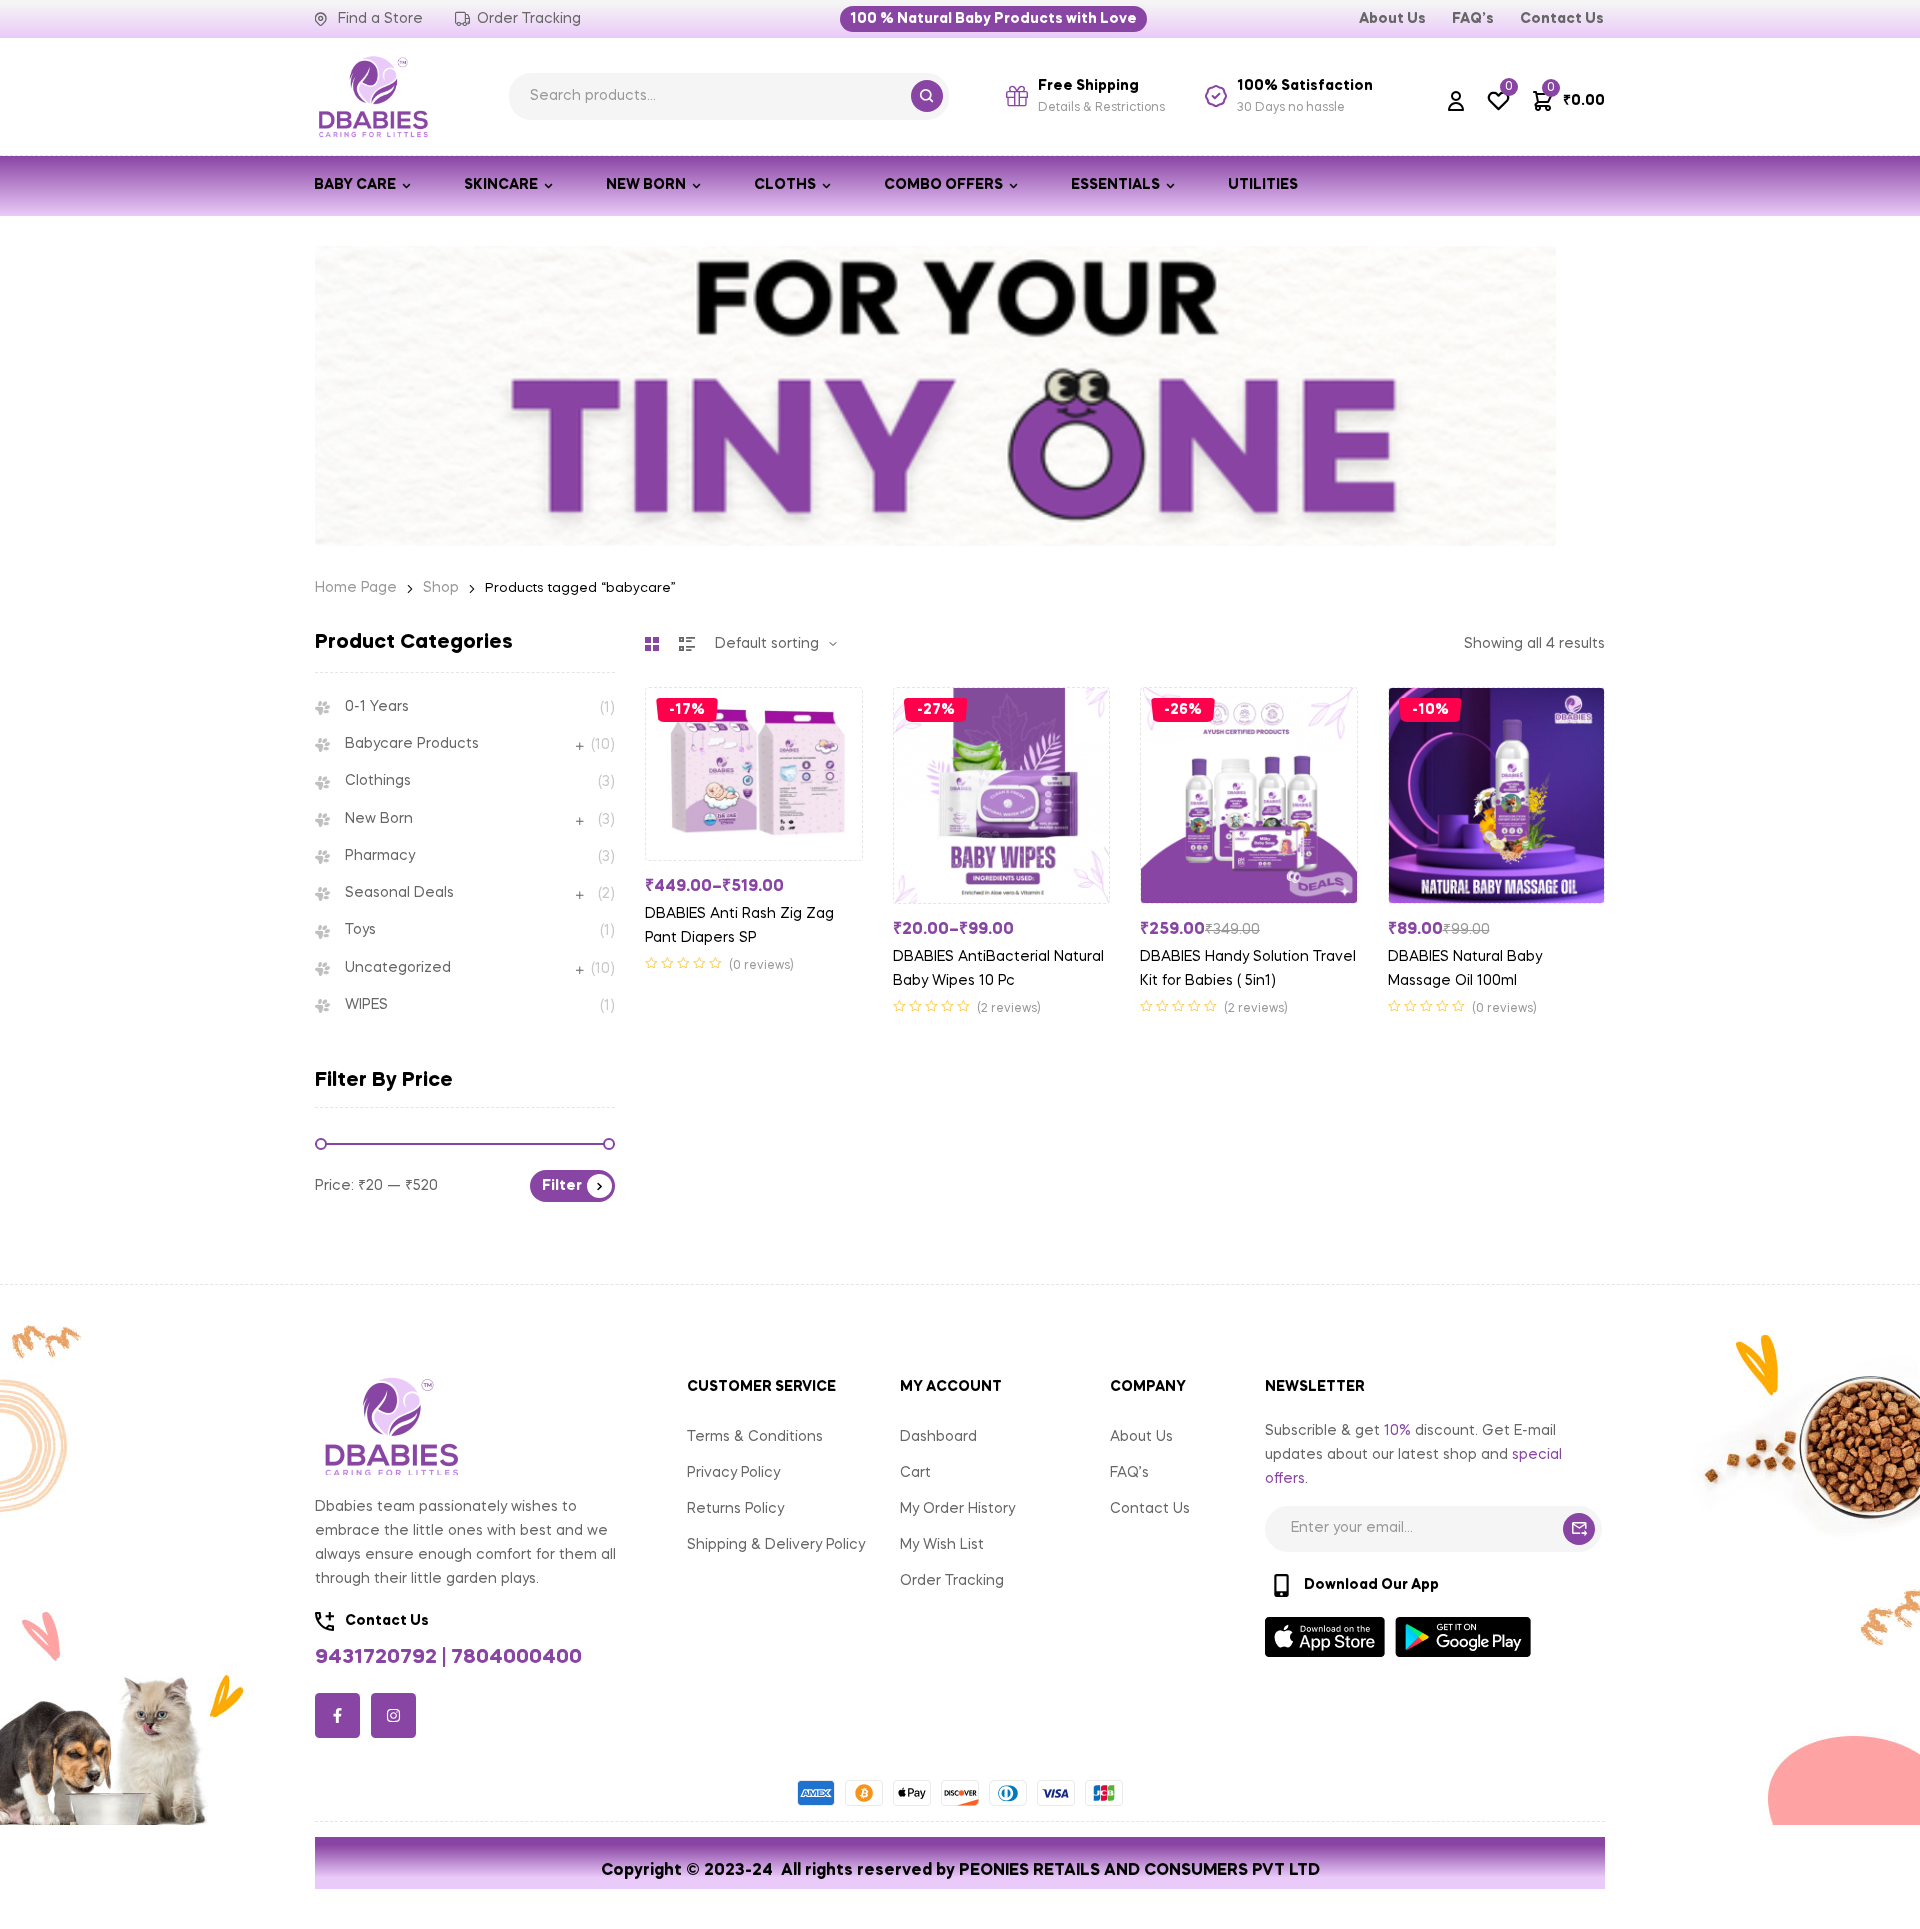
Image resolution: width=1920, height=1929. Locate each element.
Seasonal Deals (399, 893)
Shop (441, 588)
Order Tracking (952, 1581)
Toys (360, 930)
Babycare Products (412, 744)
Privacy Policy (733, 1473)
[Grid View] (652, 644)
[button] (993, 19)
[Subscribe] (1579, 1529)
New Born (379, 819)
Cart (915, 1473)
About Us (1141, 1437)
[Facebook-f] (337, 1715)
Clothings (378, 781)
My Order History (957, 1509)
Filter (562, 1186)
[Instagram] (393, 1715)
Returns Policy (735, 1509)
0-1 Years (377, 707)
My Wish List (942, 1545)
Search (927, 96)
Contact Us (1150, 1509)
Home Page (356, 588)
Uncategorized (398, 968)
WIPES (366, 1005)
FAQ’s (1129, 1473)
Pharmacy (380, 856)
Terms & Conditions (755, 1437)
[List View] (687, 644)
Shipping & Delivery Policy (776, 1545)
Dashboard (938, 1437)
